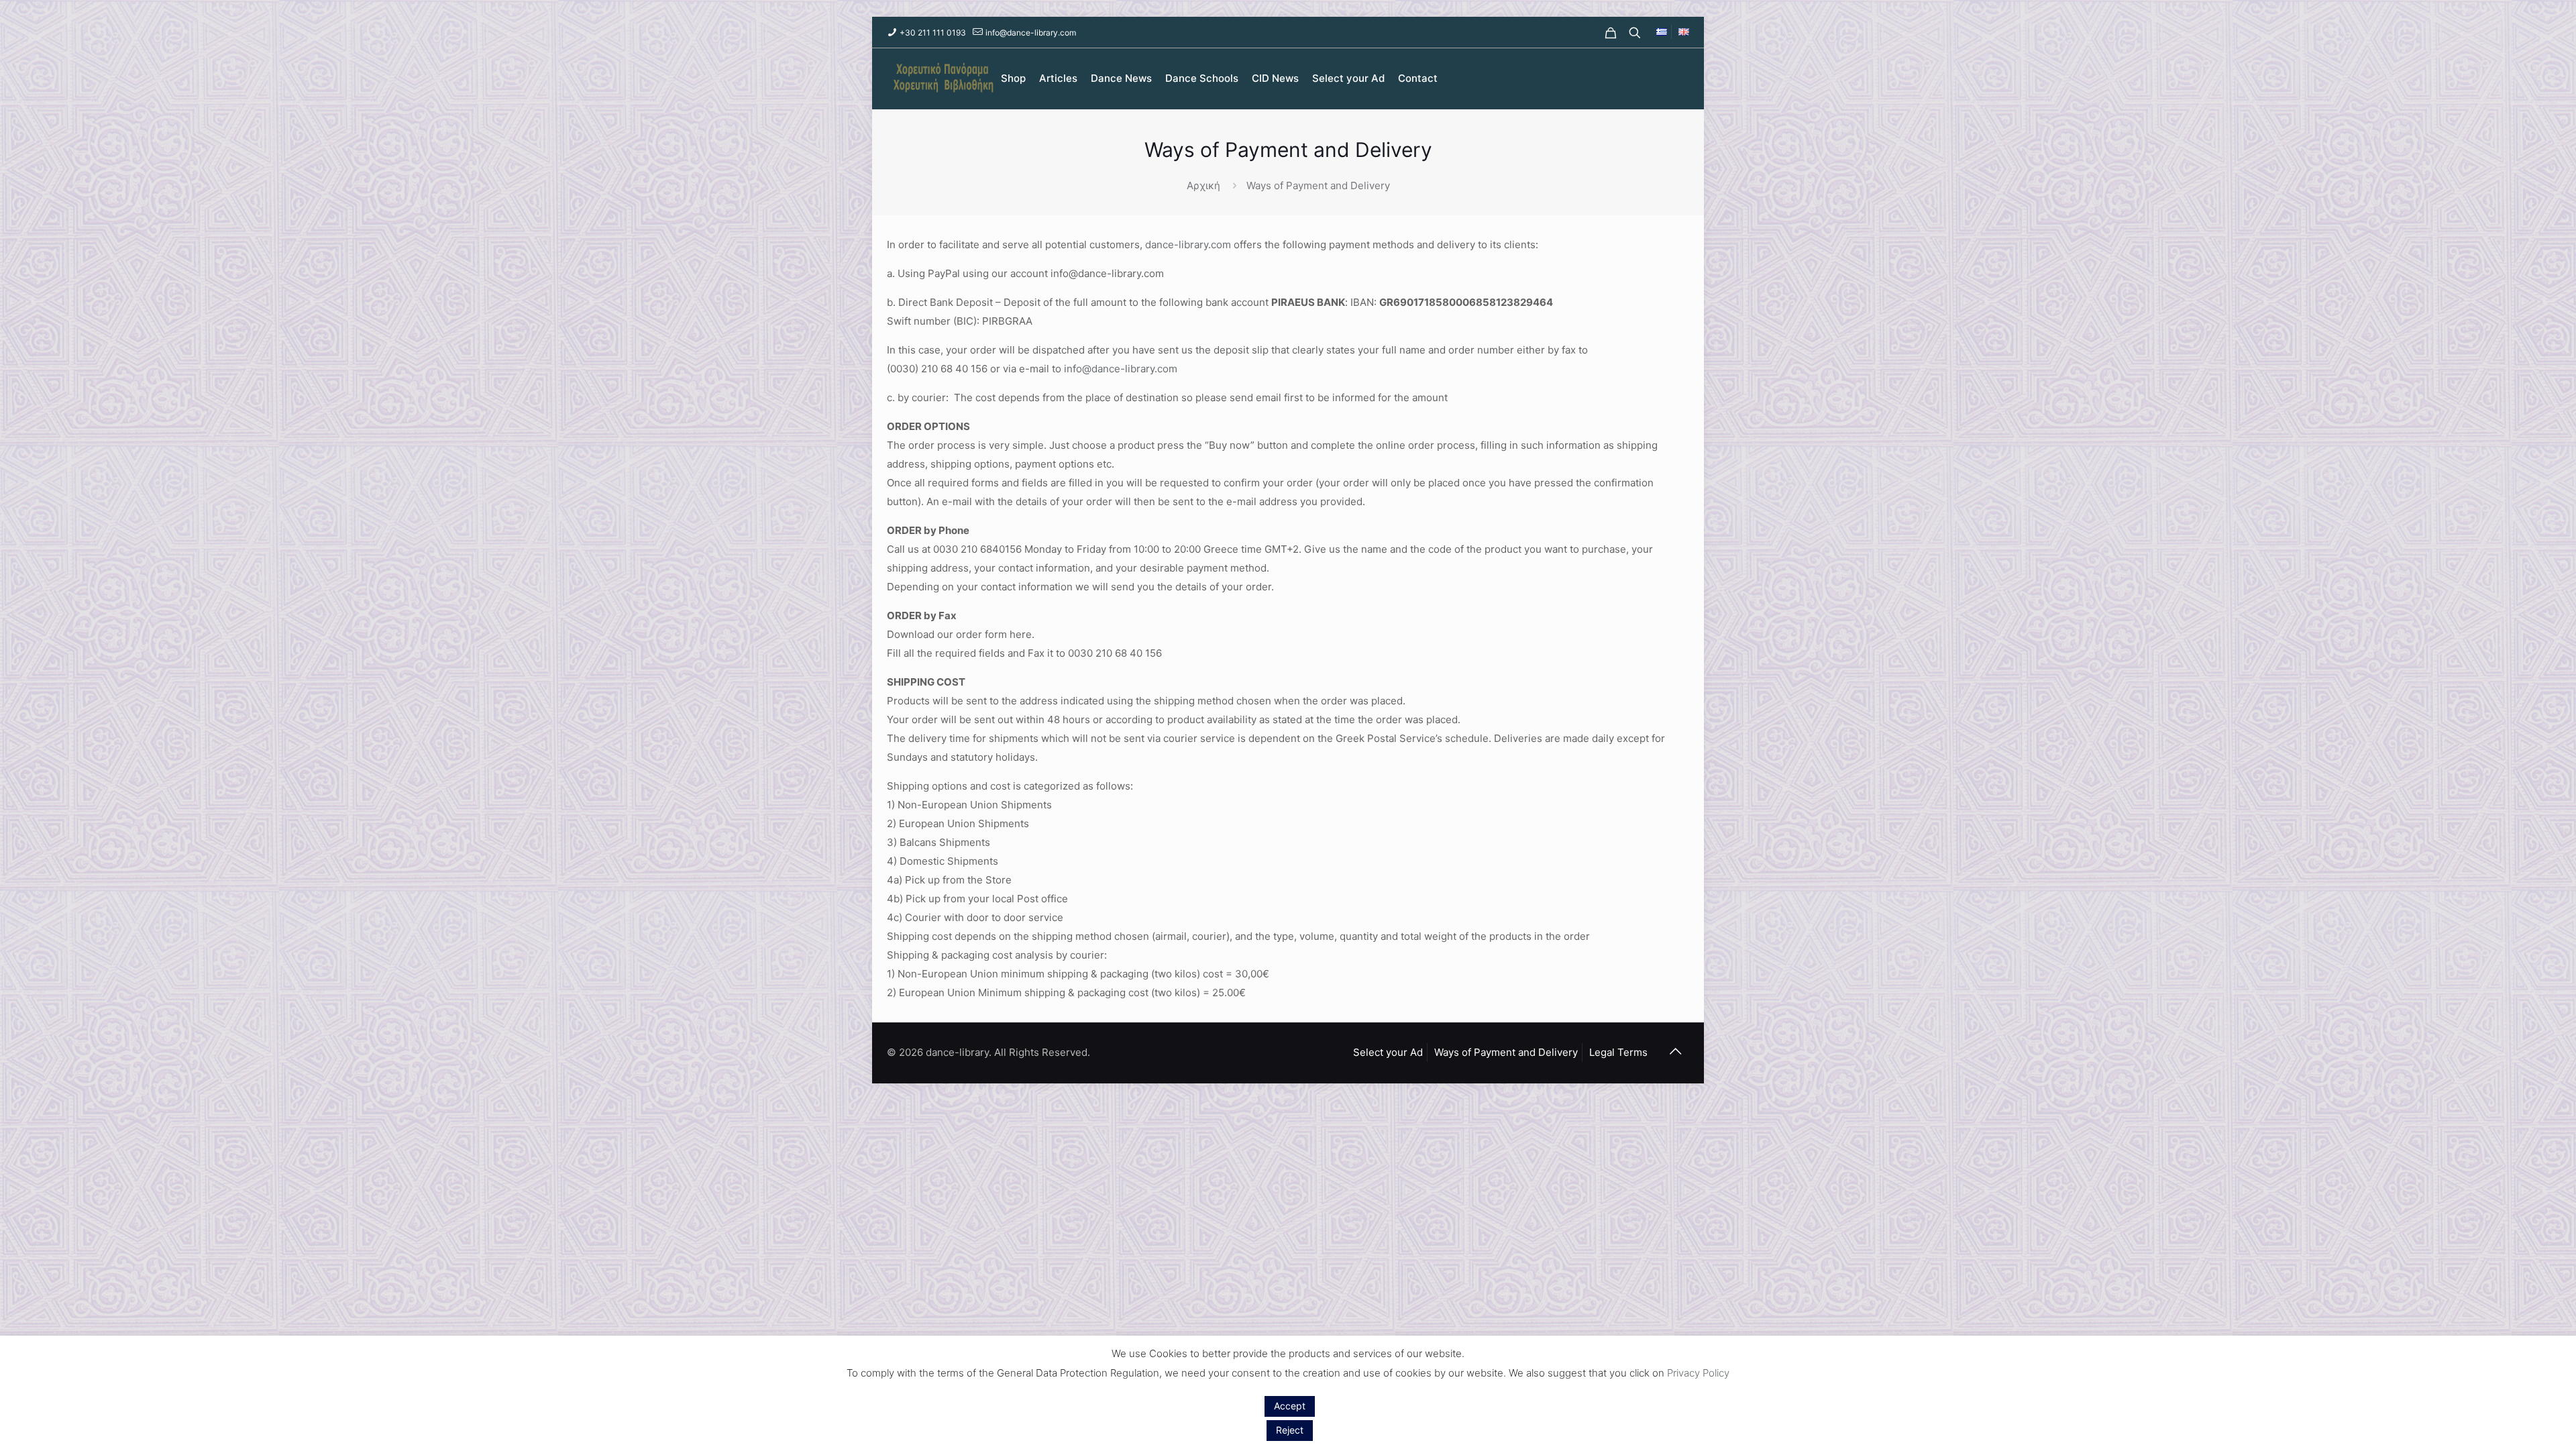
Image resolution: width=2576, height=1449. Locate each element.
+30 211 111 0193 (933, 33)
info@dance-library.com (1031, 33)
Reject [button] (1290, 1430)
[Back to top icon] (1675, 1051)
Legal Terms (1618, 1052)
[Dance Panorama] (941, 78)
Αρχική (1203, 185)
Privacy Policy (1698, 1373)
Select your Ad (1388, 1052)
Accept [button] (1290, 1406)
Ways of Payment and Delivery (1506, 1052)
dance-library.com (1188, 245)
